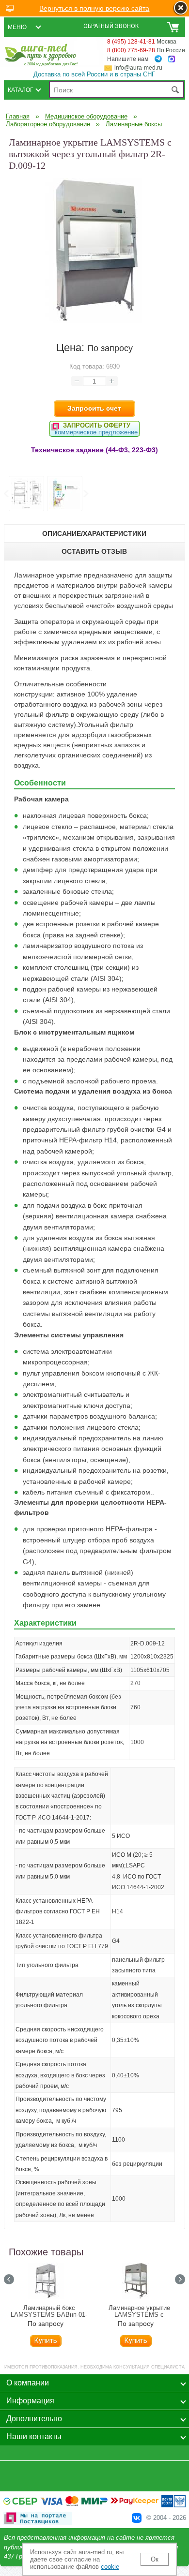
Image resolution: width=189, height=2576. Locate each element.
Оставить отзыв (94, 551)
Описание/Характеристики (94, 533)
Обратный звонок (111, 26)
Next (85, 494)
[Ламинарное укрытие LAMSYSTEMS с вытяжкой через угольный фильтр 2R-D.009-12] (94, 321)
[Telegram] (158, 59)
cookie (110, 2567)
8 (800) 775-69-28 (131, 50)
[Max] (172, 59)
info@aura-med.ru (138, 68)
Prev (6, 494)
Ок (155, 2559)
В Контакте (137, 2518)
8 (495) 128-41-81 (131, 42)
